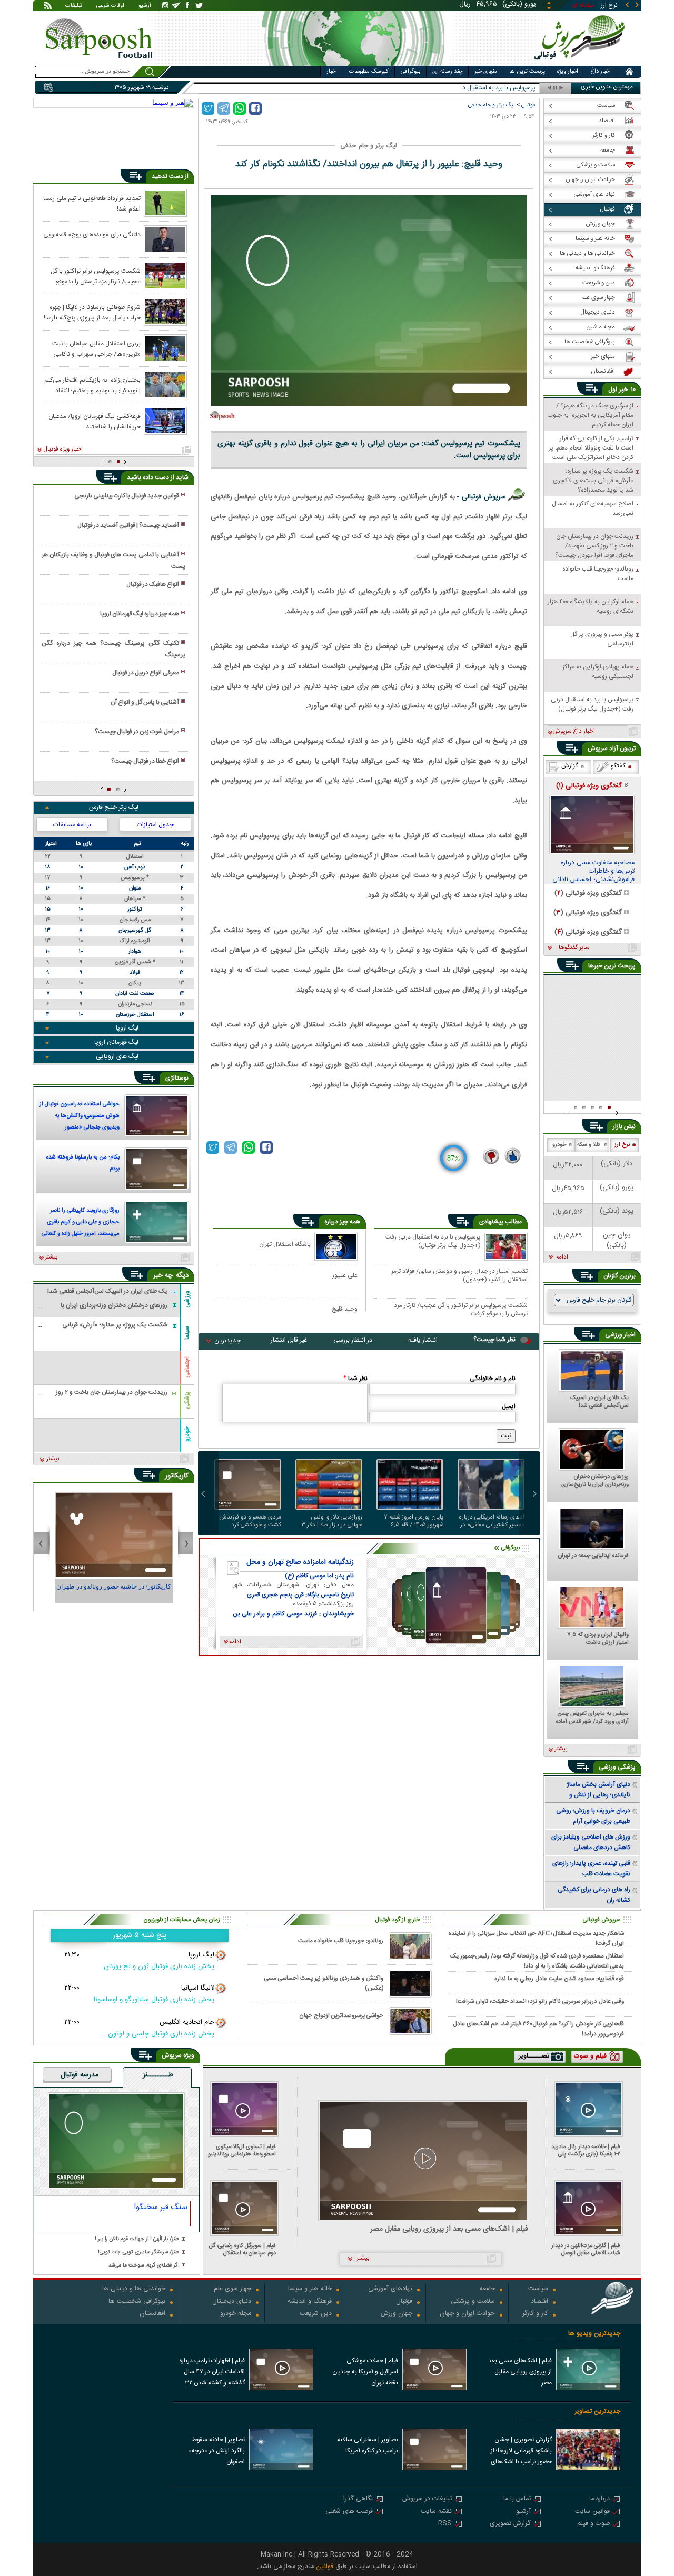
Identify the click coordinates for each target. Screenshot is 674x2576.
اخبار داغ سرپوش (574, 732)
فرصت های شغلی (349, 2512)
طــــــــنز (158, 2075)
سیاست (538, 2289)
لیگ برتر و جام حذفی (492, 105)
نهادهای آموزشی (390, 2289)
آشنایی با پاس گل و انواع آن (145, 702)
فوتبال (528, 105)
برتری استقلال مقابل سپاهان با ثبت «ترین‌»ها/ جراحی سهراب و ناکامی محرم (96, 348)
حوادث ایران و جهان (467, 2314)
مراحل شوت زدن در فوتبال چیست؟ (137, 732)
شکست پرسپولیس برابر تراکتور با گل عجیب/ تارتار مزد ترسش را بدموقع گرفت (461, 1309)
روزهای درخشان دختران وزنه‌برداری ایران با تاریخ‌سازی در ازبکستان (595, 1481)
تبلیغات (74, 6)
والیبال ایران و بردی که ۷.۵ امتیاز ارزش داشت (598, 1639)
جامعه (487, 2289)
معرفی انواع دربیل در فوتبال (146, 673)
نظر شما (355, 1379)
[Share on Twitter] (208, 108)
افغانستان (152, 2314)
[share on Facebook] (255, 108)
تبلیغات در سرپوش (427, 2499)
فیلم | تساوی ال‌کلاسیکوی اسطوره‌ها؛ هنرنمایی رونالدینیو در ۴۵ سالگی (242, 2150)
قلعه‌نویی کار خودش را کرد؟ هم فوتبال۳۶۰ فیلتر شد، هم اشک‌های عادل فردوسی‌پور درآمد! (538, 2029)
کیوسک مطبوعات (369, 72)
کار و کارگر (535, 2314)
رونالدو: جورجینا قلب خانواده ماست (341, 1941)
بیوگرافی (410, 72)
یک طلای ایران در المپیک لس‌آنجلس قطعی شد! (599, 1402)
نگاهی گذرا (358, 2499)
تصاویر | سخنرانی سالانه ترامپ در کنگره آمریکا (368, 2445)
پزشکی (187, 1400)
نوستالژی (177, 1078)
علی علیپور (345, 1275)
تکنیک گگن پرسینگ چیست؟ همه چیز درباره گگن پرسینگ (113, 649)
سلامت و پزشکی (473, 2302)
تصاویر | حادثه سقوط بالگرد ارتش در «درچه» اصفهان (217, 2451)
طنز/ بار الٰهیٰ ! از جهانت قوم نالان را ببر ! (137, 2239)
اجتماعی (187, 1367)
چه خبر (163, 1275)
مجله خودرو (236, 2314)
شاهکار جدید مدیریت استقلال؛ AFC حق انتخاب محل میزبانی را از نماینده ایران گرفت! (536, 1938)
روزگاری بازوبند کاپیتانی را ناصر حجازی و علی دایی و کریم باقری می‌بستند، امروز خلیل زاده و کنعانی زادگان (81, 1223)
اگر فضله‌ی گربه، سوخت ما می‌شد (144, 2266)
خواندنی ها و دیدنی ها (134, 2289)
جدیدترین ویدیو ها (594, 2334)
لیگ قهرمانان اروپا (116, 1042)
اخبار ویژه (568, 72)
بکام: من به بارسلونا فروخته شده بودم (83, 1163)
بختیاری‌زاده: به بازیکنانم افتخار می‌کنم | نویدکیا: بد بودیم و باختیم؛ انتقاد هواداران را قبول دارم (92, 385)
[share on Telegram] (224, 108)
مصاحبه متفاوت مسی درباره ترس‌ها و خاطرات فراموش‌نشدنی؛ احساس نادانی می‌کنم (593, 872)
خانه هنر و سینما (310, 2289)
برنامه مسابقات (72, 825)
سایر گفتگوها (574, 948)
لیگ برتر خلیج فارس (114, 807)
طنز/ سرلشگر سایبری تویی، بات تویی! (138, 2253)
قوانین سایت (592, 2512)
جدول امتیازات (155, 825)
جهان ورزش (397, 2314)
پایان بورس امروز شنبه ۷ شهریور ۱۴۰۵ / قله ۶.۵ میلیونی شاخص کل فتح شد (411, 1521)
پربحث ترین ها (527, 72)
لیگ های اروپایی (117, 1056)
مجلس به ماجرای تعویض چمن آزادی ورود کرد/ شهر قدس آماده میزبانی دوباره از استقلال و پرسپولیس (592, 1718)
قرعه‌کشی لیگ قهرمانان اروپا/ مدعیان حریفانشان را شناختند (95, 421)
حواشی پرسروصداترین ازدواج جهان (341, 2016)
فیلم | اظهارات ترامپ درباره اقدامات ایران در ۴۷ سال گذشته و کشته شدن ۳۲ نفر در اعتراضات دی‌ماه (212, 2373)
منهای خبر (486, 72)
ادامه (562, 1257)
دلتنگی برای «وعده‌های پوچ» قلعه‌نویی (92, 235)
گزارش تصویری (510, 2524)
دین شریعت (316, 2314)
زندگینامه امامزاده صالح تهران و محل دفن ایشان (300, 1562)
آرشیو (145, 6)
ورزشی (187, 1299)
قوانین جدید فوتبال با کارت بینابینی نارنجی (127, 496)
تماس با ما (517, 2499)
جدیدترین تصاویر (597, 2412)
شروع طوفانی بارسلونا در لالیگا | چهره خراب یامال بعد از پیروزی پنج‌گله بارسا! (92, 312)
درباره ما (599, 2499)
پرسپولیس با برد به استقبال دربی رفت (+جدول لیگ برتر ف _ (459, 88)
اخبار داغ (601, 72)
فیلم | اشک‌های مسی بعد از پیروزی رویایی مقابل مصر (449, 2229)
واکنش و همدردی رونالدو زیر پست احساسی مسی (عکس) (324, 1983)
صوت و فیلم (593, 2524)
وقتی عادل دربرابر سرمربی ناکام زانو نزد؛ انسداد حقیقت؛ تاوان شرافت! (540, 2001)
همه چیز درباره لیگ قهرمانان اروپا (140, 614)
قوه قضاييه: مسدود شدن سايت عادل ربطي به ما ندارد (559, 1979)
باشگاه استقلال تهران (285, 1244)
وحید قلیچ (345, 1309)
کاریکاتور (177, 1476)
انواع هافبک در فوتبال (153, 584)
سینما (187, 1333)
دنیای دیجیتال (232, 2302)
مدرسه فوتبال (80, 2075)
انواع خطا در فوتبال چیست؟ (145, 761)
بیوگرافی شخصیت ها (137, 2302)
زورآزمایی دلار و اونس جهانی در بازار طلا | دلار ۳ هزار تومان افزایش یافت (332, 1521)
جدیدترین (227, 1341)
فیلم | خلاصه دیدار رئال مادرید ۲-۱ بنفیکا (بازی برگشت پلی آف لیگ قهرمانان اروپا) (586, 2150)
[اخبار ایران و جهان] (582, 63)
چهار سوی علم (232, 2289)
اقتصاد (539, 2302)
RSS (445, 2524)
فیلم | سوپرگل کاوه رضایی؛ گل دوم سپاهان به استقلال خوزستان (242, 2249)
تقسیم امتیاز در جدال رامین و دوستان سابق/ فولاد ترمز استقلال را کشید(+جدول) (459, 1275)
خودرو (187, 1434)
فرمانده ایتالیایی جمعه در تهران (593, 1556)
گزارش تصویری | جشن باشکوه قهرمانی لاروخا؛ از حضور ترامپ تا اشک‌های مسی (521, 2452)
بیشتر (51, 1257)
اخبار (332, 72)
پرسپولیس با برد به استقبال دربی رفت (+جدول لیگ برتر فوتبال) (433, 1242)
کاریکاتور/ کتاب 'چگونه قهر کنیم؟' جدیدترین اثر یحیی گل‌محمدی (114, 1591)
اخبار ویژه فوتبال (63, 450)
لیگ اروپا (127, 1028)
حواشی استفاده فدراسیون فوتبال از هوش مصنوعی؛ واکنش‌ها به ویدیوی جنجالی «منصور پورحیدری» (80, 1117)
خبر (623, 390)
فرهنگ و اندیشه (310, 2302)
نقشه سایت (436, 2512)
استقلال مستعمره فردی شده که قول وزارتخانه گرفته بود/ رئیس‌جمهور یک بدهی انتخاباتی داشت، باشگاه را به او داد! (537, 1961)
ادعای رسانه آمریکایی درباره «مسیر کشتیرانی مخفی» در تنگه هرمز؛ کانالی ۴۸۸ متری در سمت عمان (491, 1521)
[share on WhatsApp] (240, 108)
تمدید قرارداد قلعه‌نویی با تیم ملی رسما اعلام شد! (92, 203)
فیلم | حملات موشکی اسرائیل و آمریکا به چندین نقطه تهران (365, 2372)
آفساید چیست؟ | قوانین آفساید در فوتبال (128, 525)
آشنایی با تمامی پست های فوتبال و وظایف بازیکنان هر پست (113, 561)
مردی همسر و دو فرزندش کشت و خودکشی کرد (250, 1521)
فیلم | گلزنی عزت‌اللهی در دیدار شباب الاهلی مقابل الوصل (586, 2249)
